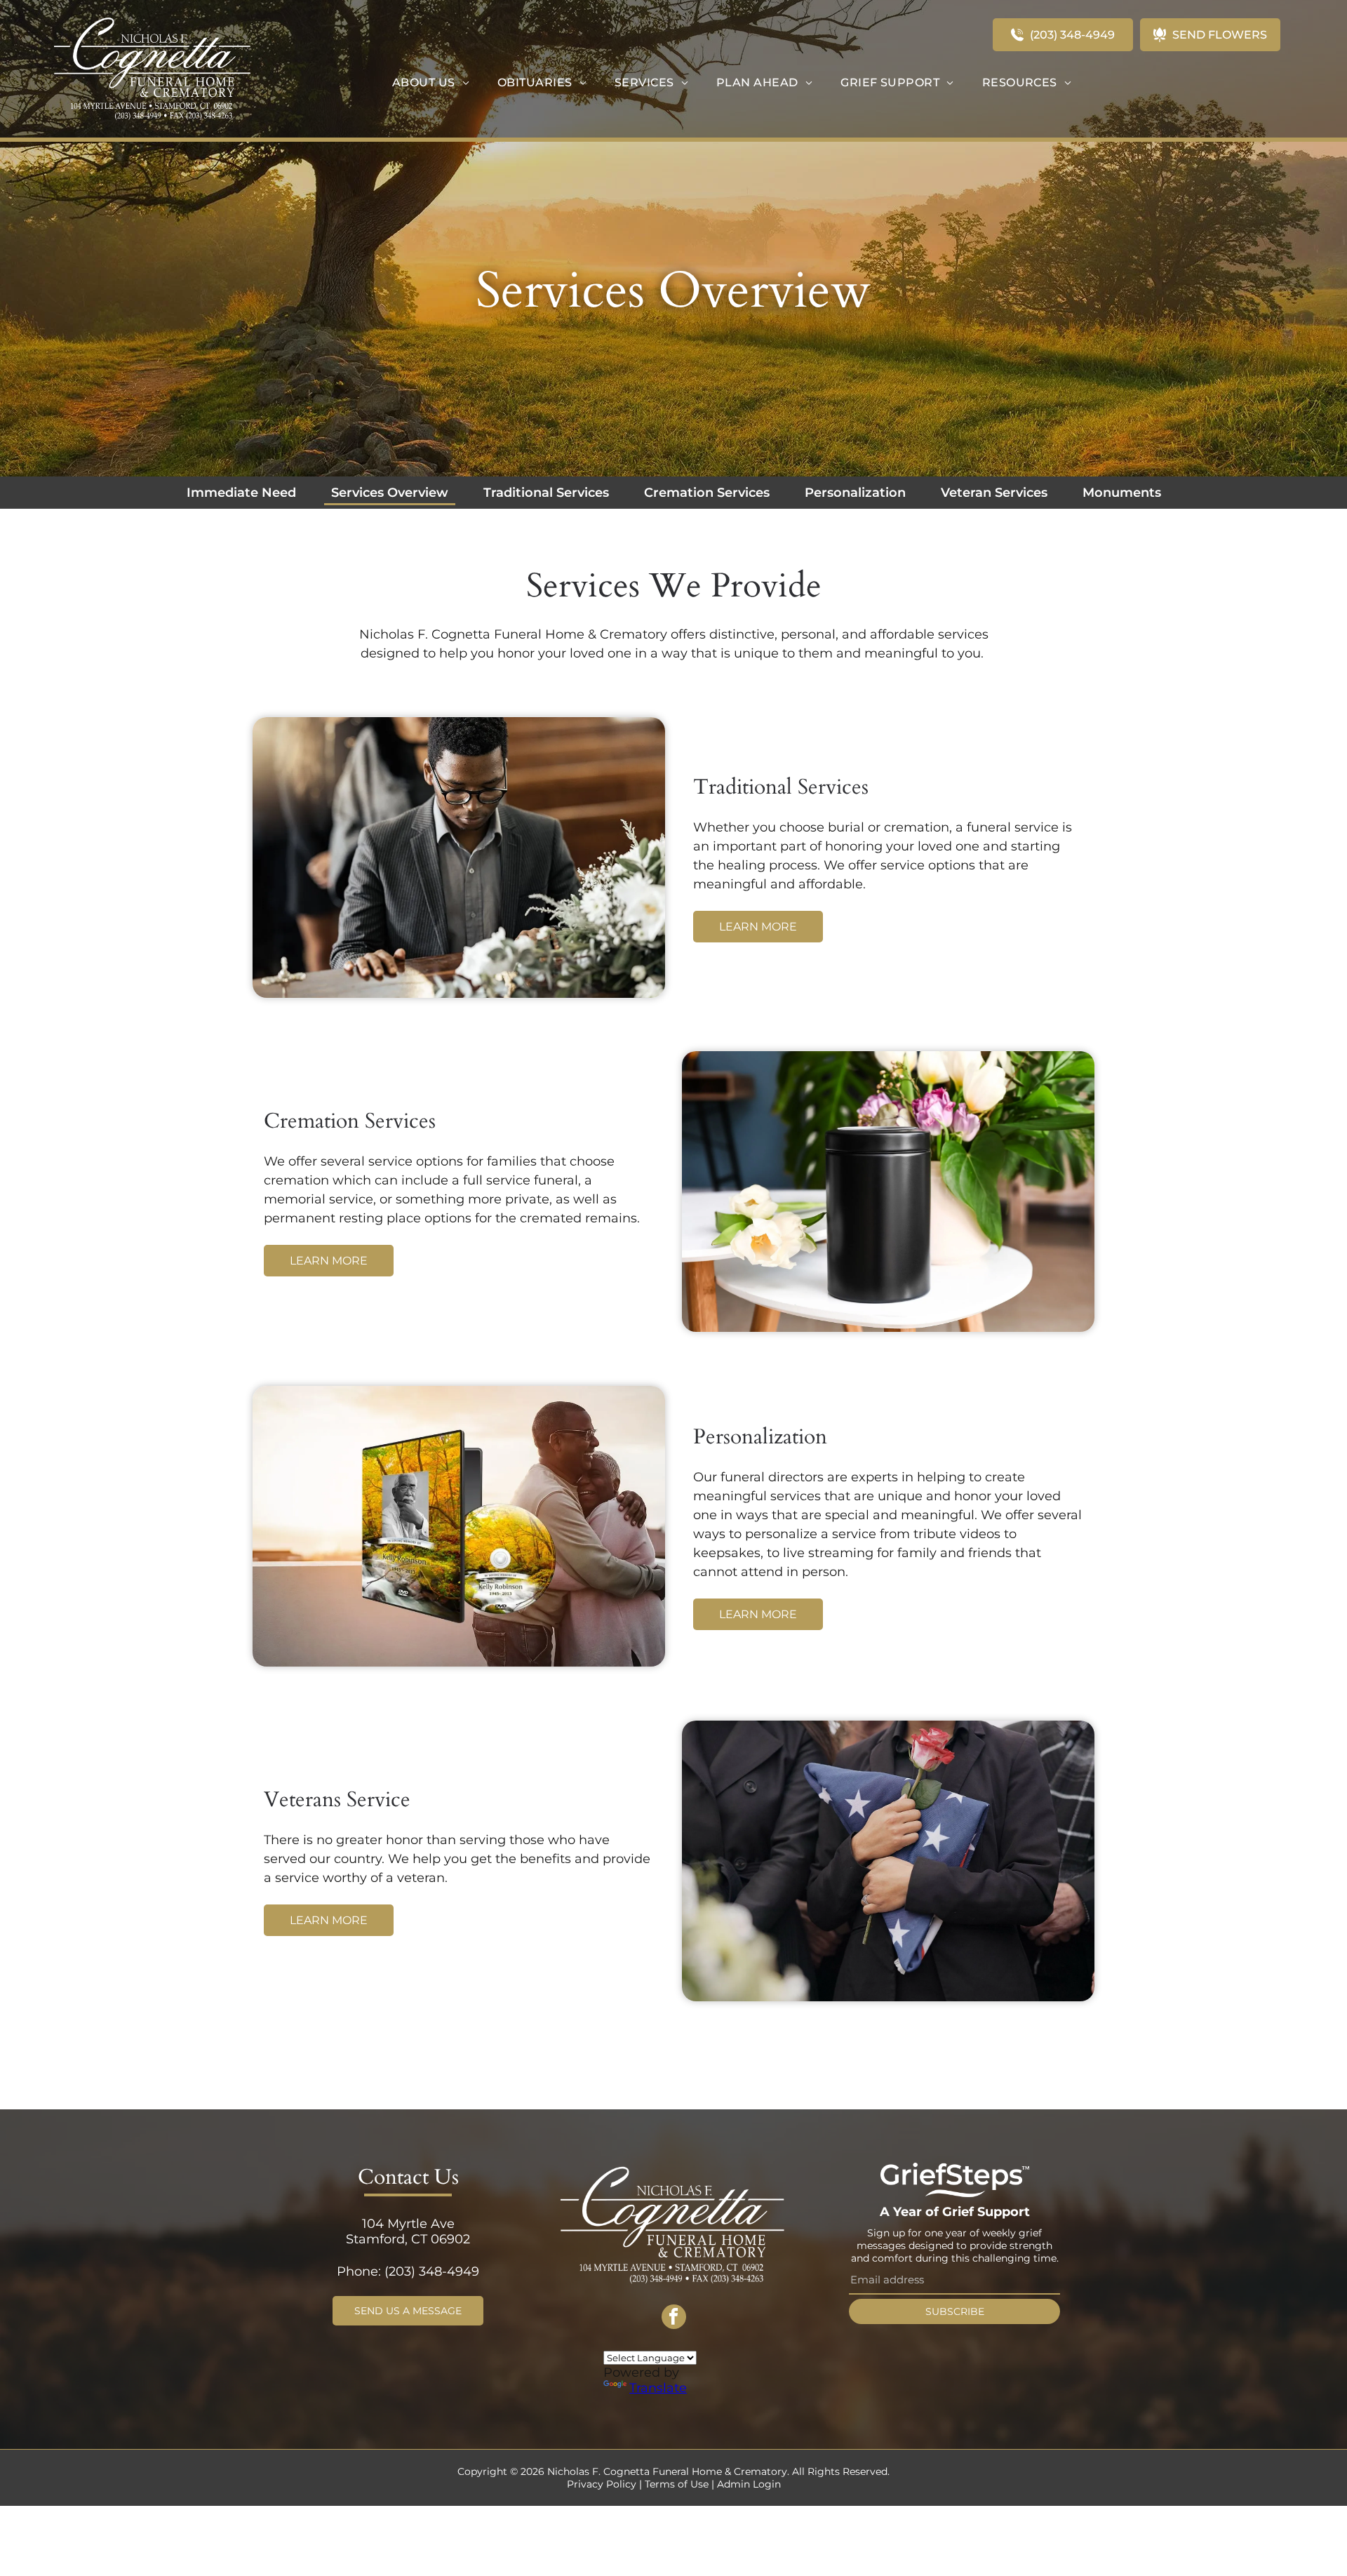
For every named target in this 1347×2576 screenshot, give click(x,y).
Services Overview (390, 493)
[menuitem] (431, 82)
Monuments (1122, 493)
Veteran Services (994, 493)
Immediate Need (241, 493)
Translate (658, 2388)
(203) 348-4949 (432, 2271)
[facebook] (674, 2318)
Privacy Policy (602, 2484)
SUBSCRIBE (955, 2311)
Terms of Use (677, 2484)
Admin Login (749, 2484)
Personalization (855, 493)
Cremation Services (707, 493)
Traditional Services (546, 493)
